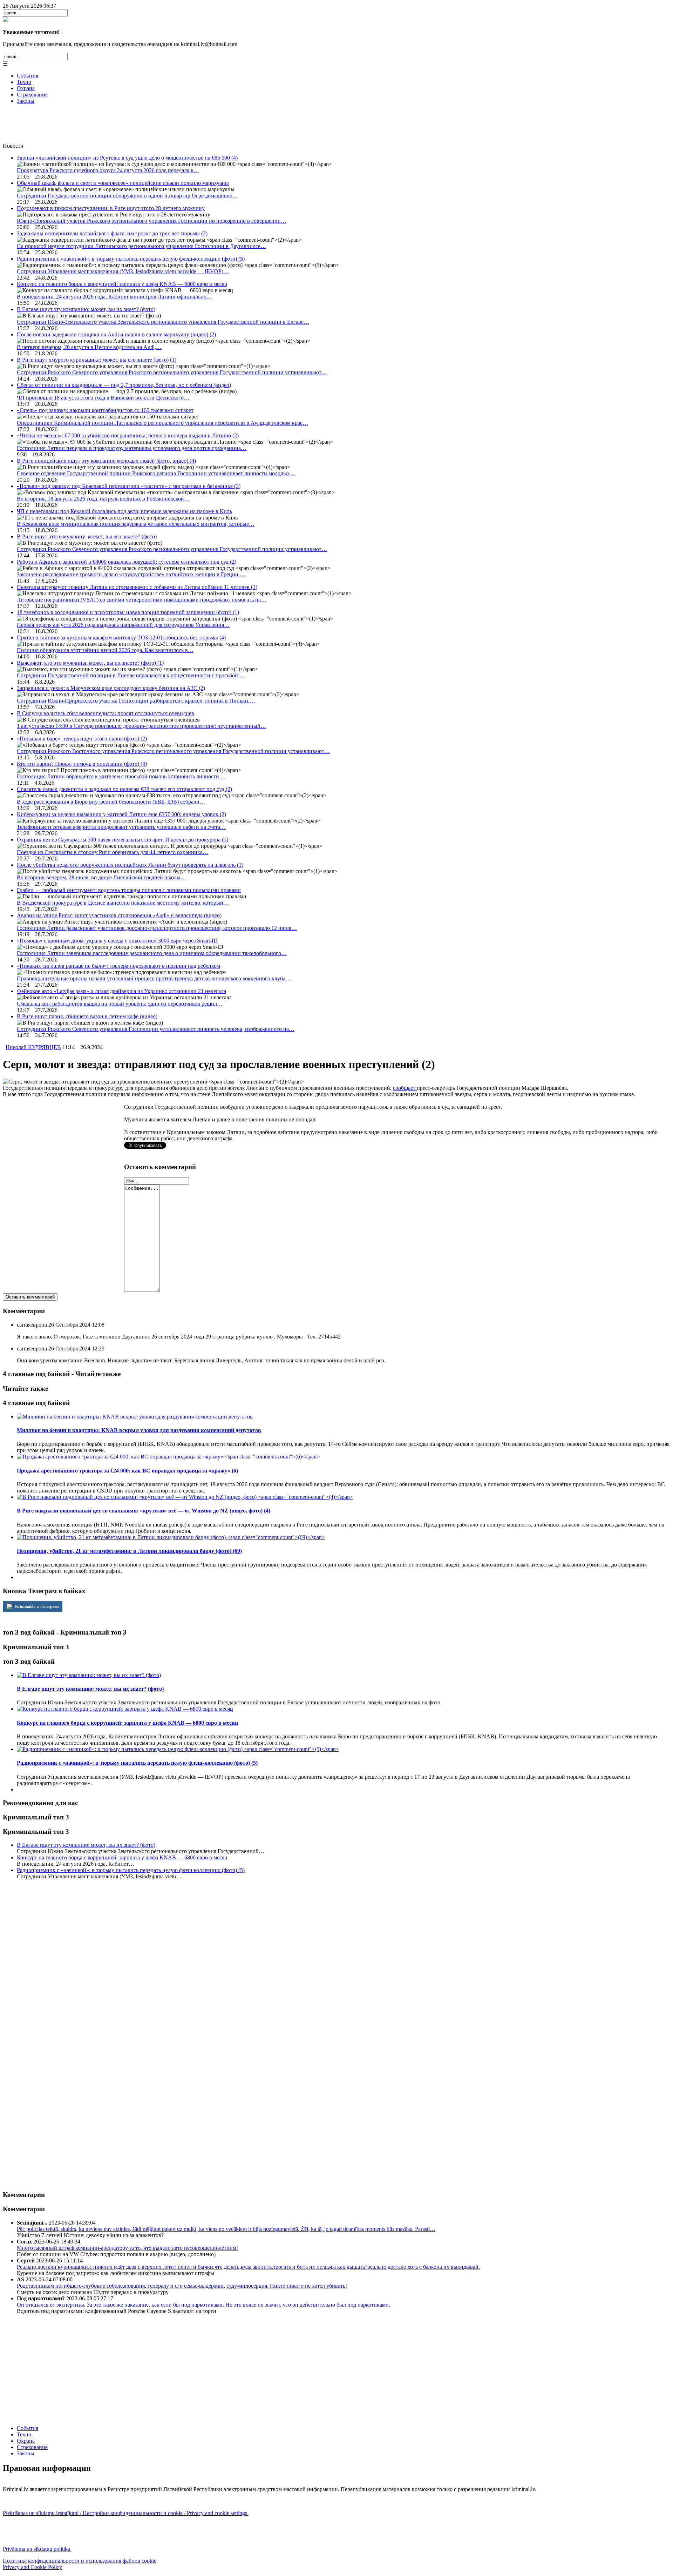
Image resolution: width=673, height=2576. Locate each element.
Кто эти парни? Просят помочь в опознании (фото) (82, 764)
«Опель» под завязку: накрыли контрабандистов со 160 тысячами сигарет (105, 410)
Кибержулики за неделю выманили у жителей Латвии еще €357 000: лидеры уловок (121, 814)
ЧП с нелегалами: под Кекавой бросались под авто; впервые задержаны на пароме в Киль (124, 511)
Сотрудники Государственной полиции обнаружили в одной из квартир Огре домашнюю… (127, 196)
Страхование (32, 95)
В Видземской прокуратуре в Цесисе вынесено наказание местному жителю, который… (123, 903)
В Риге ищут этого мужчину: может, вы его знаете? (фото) (87, 536)
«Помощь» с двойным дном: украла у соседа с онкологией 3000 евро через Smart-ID (117, 941)
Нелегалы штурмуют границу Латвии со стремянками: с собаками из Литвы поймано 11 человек (137, 587)
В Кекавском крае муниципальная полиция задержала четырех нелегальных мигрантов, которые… (136, 524)
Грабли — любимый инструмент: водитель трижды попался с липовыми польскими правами (129, 890)
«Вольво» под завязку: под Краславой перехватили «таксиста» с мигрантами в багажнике (129, 486)
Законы (26, 101)
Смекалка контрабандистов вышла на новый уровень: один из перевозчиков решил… (120, 1004)
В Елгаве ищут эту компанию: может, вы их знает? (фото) (86, 309)
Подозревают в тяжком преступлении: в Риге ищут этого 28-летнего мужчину (111, 208)
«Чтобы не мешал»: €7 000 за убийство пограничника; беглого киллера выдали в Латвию (128, 435)
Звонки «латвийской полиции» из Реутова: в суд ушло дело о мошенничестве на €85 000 (127, 158)
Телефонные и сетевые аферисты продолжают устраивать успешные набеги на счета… (121, 827)
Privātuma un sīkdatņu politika (37, 2549)
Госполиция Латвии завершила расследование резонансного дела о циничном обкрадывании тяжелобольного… (152, 953)
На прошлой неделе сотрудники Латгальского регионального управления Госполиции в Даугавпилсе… (141, 246)
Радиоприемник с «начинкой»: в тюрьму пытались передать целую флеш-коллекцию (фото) (131, 259)
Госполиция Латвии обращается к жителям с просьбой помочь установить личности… (121, 776)
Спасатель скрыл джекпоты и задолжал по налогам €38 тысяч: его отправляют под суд (124, 789)
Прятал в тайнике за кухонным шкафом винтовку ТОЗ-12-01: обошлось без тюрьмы (121, 638)
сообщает (405, 1088)
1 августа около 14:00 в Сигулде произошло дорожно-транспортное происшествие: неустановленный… (141, 726)
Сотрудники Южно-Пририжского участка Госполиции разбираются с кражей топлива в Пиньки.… (136, 701)
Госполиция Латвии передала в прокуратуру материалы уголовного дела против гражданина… (132, 448)
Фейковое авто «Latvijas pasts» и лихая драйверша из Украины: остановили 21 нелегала (121, 991)
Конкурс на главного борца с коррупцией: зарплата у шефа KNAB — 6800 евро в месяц (122, 284)
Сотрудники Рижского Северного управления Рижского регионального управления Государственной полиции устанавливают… (172, 372)
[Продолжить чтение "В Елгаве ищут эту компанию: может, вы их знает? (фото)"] (89, 1675)
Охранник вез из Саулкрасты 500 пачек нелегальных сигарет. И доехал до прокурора (123, 840)
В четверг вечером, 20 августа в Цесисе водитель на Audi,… (89, 347)
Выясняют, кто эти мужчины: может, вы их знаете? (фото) (90, 663)
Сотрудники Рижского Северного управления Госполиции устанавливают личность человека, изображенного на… (156, 1029)
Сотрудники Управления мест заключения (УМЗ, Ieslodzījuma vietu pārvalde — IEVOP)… (123, 271)
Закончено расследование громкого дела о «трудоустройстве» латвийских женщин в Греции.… (131, 574)
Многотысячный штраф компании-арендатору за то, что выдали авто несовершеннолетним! (127, 2248)
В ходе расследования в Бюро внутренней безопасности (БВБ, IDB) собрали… (111, 802)
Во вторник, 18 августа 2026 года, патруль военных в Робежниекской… (103, 499)
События (28, 76)
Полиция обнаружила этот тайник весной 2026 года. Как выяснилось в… (105, 650)
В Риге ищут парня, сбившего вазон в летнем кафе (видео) (87, 1016)
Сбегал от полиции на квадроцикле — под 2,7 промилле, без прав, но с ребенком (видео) (124, 385)
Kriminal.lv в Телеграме (37, 1606)
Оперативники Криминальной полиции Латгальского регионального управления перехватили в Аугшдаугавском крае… (162, 423)
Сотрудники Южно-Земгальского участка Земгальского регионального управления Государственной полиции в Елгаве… (163, 322)
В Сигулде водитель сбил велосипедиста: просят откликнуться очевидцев (106, 713)
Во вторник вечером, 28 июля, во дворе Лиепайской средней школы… (101, 877)
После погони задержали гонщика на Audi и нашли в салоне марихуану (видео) (116, 334)
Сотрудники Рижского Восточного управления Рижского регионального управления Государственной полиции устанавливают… (173, 751)
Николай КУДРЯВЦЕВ (33, 1047)
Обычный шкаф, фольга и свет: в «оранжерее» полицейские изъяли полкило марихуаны (123, 183)
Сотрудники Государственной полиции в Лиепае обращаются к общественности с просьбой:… (131, 675)
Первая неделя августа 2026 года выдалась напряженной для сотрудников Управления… (123, 625)
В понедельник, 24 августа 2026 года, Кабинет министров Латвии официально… (114, 297)
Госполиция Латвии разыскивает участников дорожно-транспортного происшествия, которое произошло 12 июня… (157, 928)
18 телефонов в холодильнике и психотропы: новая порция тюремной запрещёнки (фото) (128, 612)
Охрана (26, 88)
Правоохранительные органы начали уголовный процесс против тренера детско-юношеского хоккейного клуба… (154, 978)
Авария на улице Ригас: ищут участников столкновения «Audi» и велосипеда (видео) (119, 915)
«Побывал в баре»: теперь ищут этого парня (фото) (82, 739)
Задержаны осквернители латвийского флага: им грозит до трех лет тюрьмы (112, 233)
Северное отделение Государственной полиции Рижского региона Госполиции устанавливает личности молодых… (156, 473)
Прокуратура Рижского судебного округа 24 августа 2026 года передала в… (108, 170)
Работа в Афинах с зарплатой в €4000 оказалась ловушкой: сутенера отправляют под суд (127, 562)
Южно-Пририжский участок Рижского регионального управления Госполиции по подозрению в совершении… (152, 221)
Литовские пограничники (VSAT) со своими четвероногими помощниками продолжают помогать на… (142, 600)
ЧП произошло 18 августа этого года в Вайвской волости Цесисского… (103, 398)
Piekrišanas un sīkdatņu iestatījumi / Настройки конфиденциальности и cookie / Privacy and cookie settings (126, 2513)
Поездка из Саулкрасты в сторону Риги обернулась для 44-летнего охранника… (113, 852)
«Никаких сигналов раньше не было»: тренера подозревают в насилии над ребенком (118, 966)
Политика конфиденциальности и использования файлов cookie (80, 2561)
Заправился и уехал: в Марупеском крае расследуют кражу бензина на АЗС (111, 688)
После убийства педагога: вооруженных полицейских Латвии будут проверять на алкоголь (130, 865)
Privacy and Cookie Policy (32, 2567)
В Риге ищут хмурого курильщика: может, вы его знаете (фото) (97, 360)
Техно (24, 82)
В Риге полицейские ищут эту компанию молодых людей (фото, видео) (106, 461)
